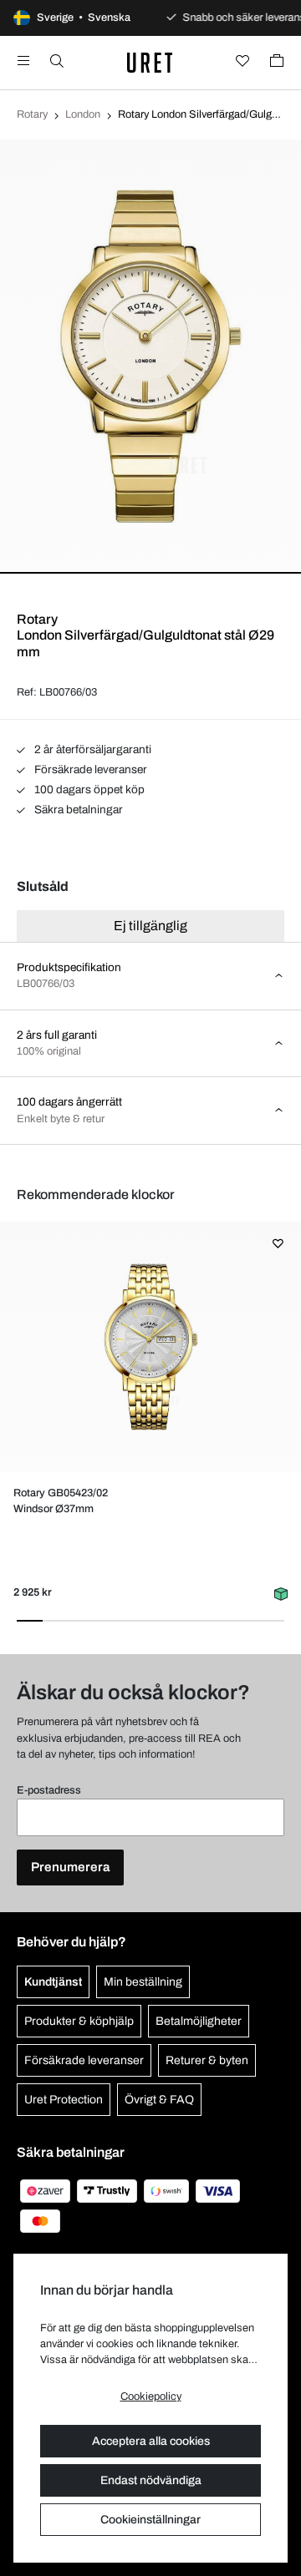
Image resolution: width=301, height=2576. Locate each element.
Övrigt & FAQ (159, 2100)
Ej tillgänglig (150, 926)
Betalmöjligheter (199, 2021)
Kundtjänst (53, 1982)
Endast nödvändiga (151, 2480)
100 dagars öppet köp (88, 790)
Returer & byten (207, 2060)
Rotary (32, 114)
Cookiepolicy (151, 2396)
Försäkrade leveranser (89, 769)
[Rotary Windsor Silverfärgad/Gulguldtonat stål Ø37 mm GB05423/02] (150, 1347)
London (83, 114)
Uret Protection (64, 2100)
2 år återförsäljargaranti (92, 749)
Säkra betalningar (77, 810)
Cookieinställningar (150, 2520)
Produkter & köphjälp (79, 2021)
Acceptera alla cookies (151, 2441)
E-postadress (49, 1790)
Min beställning (143, 1982)
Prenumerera (70, 1867)
